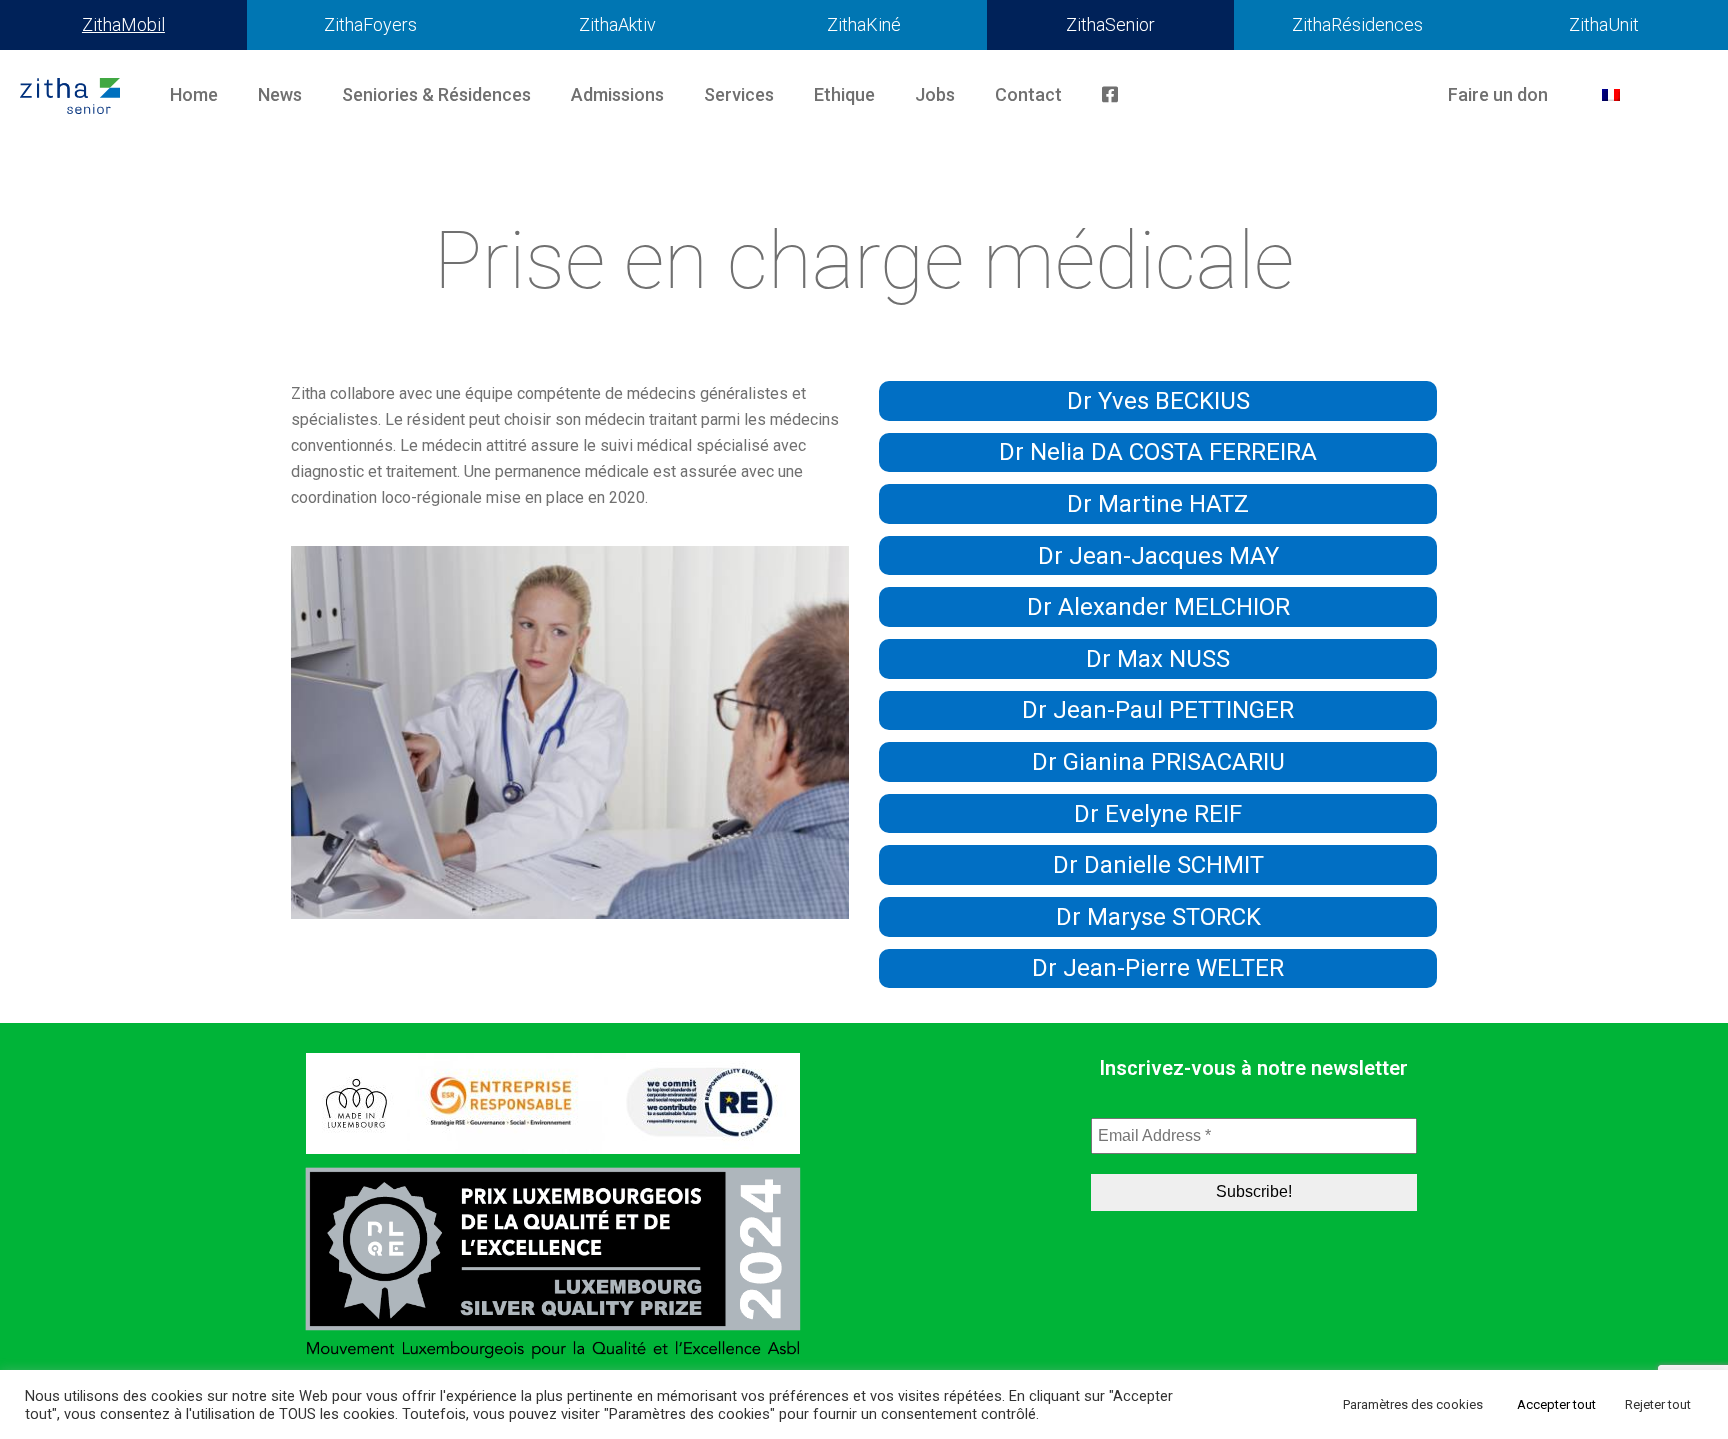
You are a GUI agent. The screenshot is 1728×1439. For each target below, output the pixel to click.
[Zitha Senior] (70, 95)
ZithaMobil (123, 24)
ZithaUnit (1604, 24)
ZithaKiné (864, 24)
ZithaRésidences (1357, 24)
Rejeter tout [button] (1658, 1404)
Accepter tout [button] (1556, 1404)
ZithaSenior (1110, 24)
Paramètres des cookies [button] (1413, 1404)
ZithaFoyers (370, 24)
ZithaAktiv (617, 24)
